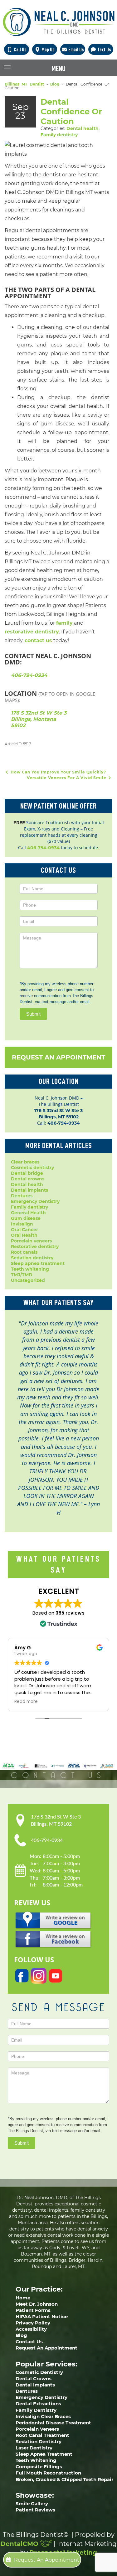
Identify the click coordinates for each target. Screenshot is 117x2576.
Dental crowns (28, 1179)
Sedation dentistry (32, 1258)
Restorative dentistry (35, 1246)
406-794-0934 (29, 675)
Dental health (83, 128)
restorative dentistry (32, 632)
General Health (28, 1213)
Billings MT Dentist (24, 84)
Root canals (24, 1252)
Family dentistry (59, 135)
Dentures (22, 1196)
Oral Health (24, 1235)
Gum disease (26, 1218)
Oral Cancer (24, 1230)
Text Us (104, 50)
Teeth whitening (30, 1269)
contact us (38, 640)
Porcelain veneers (31, 1241)
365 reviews (70, 1613)
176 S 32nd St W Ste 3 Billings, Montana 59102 (39, 719)
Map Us (48, 50)
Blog (55, 84)
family (64, 623)
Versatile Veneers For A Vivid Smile (67, 778)
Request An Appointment (58, 1057)
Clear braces (25, 1162)
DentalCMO (20, 2544)
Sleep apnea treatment (38, 1263)
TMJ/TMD (22, 1275)
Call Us (20, 50)
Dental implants (29, 1190)
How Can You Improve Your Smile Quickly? (58, 772)
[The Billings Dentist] (59, 22)
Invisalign (22, 1224)
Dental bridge (27, 1173)
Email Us (76, 50)
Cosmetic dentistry (32, 1168)
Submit (33, 1014)
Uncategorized (28, 1280)
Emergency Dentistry (35, 1201)
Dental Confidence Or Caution (71, 112)
